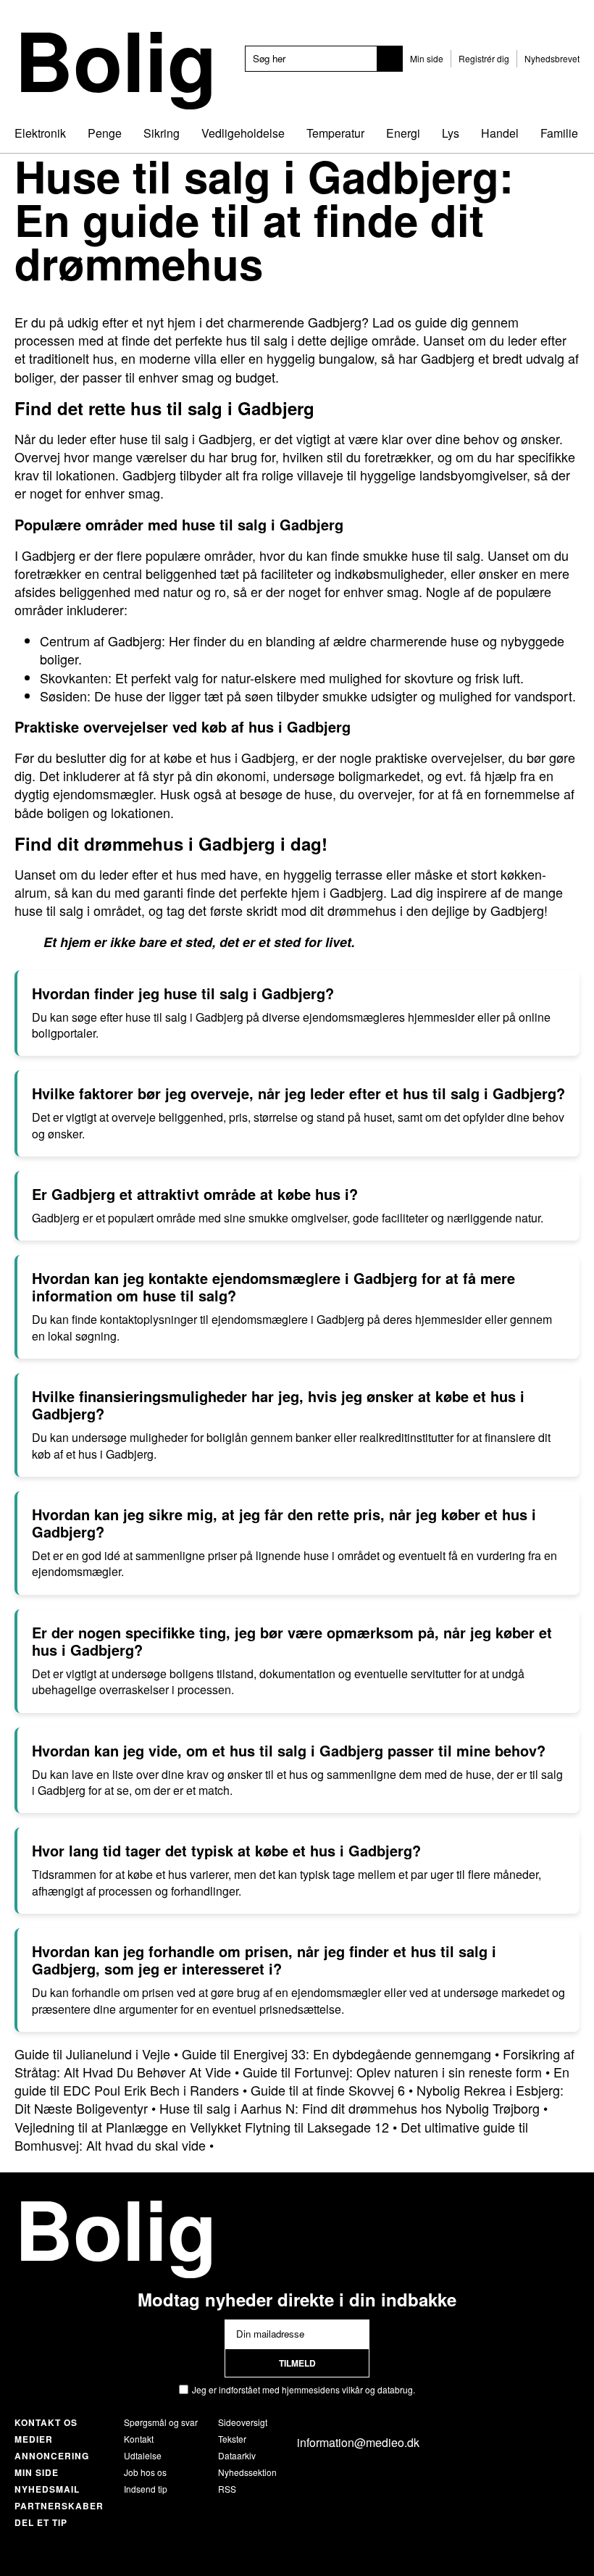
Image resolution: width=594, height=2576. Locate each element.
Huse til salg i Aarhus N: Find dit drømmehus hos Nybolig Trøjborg (350, 2108)
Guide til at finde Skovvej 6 (328, 2090)
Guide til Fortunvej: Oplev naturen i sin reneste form (392, 2072)
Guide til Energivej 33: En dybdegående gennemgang (336, 2054)
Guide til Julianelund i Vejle (92, 2054)
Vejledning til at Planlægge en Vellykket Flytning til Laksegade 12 (202, 2127)
